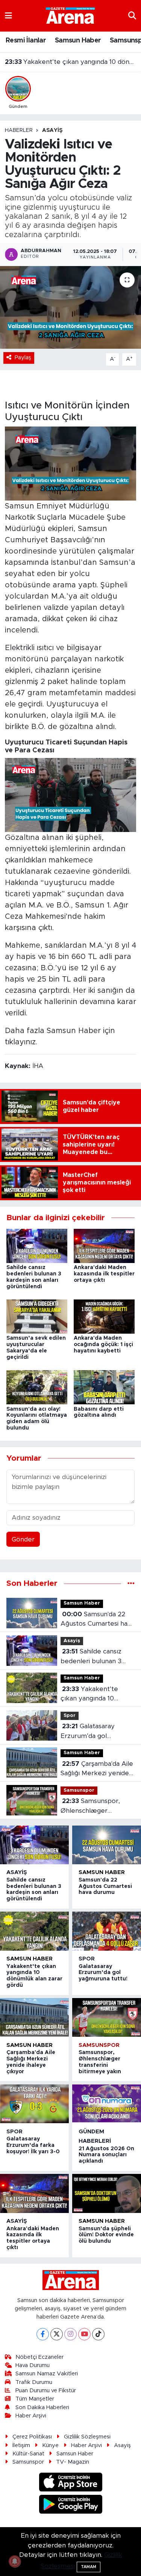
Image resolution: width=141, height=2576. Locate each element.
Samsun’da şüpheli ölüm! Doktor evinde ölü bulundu (106, 2235)
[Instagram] (70, 2334)
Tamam (89, 2567)
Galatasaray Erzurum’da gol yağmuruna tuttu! (71, 62)
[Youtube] (84, 2334)
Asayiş (52, 130)
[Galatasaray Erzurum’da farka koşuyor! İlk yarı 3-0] (34, 2104)
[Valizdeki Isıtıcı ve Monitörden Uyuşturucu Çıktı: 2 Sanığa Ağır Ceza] (70, 307)
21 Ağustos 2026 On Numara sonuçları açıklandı (106, 2155)
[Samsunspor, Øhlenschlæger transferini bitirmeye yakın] (107, 2017)
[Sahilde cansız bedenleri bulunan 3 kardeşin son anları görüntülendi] (37, 1246)
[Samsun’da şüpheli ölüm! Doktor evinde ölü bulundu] (107, 2193)
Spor (70, 1716)
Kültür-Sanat (28, 2454)
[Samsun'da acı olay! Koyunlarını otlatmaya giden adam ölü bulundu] (37, 1387)
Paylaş (23, 358)
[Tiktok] (98, 2334)
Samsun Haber (78, 41)
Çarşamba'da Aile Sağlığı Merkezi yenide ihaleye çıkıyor (97, 1769)
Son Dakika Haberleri (42, 2407)
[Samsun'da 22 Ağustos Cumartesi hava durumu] (107, 1845)
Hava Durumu (33, 2365)
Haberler (19, 130)
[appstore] (70, 2483)
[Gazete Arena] (70, 15)
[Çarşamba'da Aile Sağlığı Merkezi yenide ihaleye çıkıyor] (34, 2017)
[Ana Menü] (8, 16)
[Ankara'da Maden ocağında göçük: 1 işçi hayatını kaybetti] (104, 1316)
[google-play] (70, 2505)
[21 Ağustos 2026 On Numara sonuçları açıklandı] (107, 2104)
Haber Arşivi (31, 2416)
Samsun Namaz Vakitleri (47, 2374)
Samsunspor (79, 1790)
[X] (57, 2334)
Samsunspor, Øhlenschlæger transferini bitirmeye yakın (92, 1807)
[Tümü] (131, 1583)
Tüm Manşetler (35, 2399)
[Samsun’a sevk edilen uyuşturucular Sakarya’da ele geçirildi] (37, 1316)
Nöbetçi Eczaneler (39, 2357)
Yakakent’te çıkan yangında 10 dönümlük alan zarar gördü (91, 1695)
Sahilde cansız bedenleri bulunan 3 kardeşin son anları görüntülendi (91, 1657)
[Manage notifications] (15, 2561)
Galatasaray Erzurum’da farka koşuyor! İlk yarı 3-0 (33, 2145)
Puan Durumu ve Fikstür (46, 2391)
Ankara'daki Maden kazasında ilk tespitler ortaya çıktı (104, 1274)
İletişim (21, 2445)
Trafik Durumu (34, 2382)
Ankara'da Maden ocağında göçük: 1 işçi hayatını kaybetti (103, 1345)
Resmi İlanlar (26, 41)
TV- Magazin (73, 2462)
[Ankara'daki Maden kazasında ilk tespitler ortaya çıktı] (104, 1246)
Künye (50, 2445)
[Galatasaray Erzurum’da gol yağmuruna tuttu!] (107, 1931)
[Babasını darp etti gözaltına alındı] (104, 1387)
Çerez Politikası (32, 2437)
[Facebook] (43, 2334)
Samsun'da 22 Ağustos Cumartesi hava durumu (97, 1620)
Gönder (23, 1539)
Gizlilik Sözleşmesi (87, 2437)
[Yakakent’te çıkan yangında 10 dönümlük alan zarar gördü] (34, 1931)
